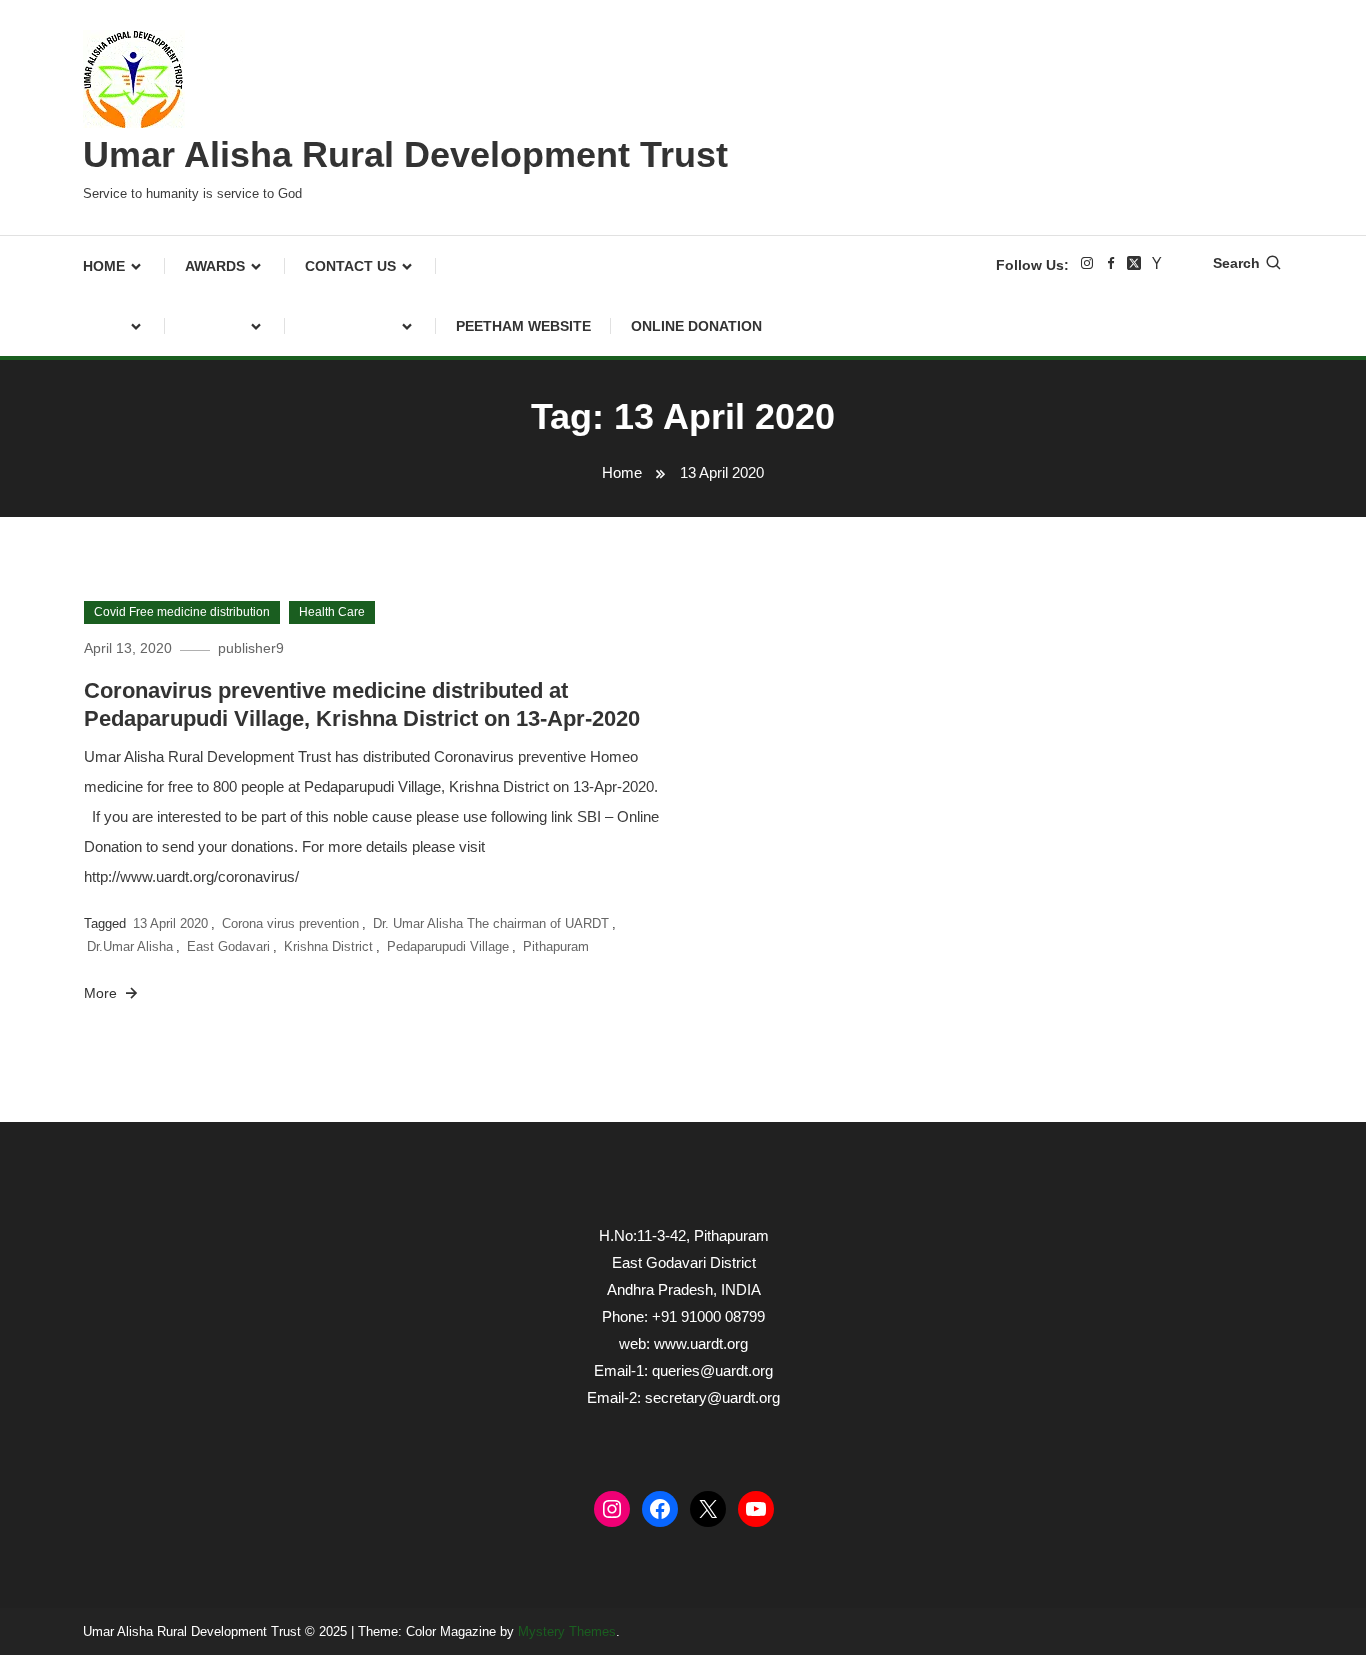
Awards (215, 266)
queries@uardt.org (712, 1370)
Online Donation (696, 326)
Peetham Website (523, 326)
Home (104, 266)
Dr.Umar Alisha (130, 946)
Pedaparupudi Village (448, 946)
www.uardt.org (701, 1343)
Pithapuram (556, 946)
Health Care (332, 612)
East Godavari (228, 946)
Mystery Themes (567, 1631)
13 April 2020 (170, 923)
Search (1236, 263)
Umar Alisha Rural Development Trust (405, 154)
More (102, 993)
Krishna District (328, 946)
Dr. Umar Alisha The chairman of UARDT (491, 923)
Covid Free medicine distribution (182, 612)
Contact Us (350, 266)
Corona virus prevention (290, 923)
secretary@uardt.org (712, 1397)
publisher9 (251, 648)
